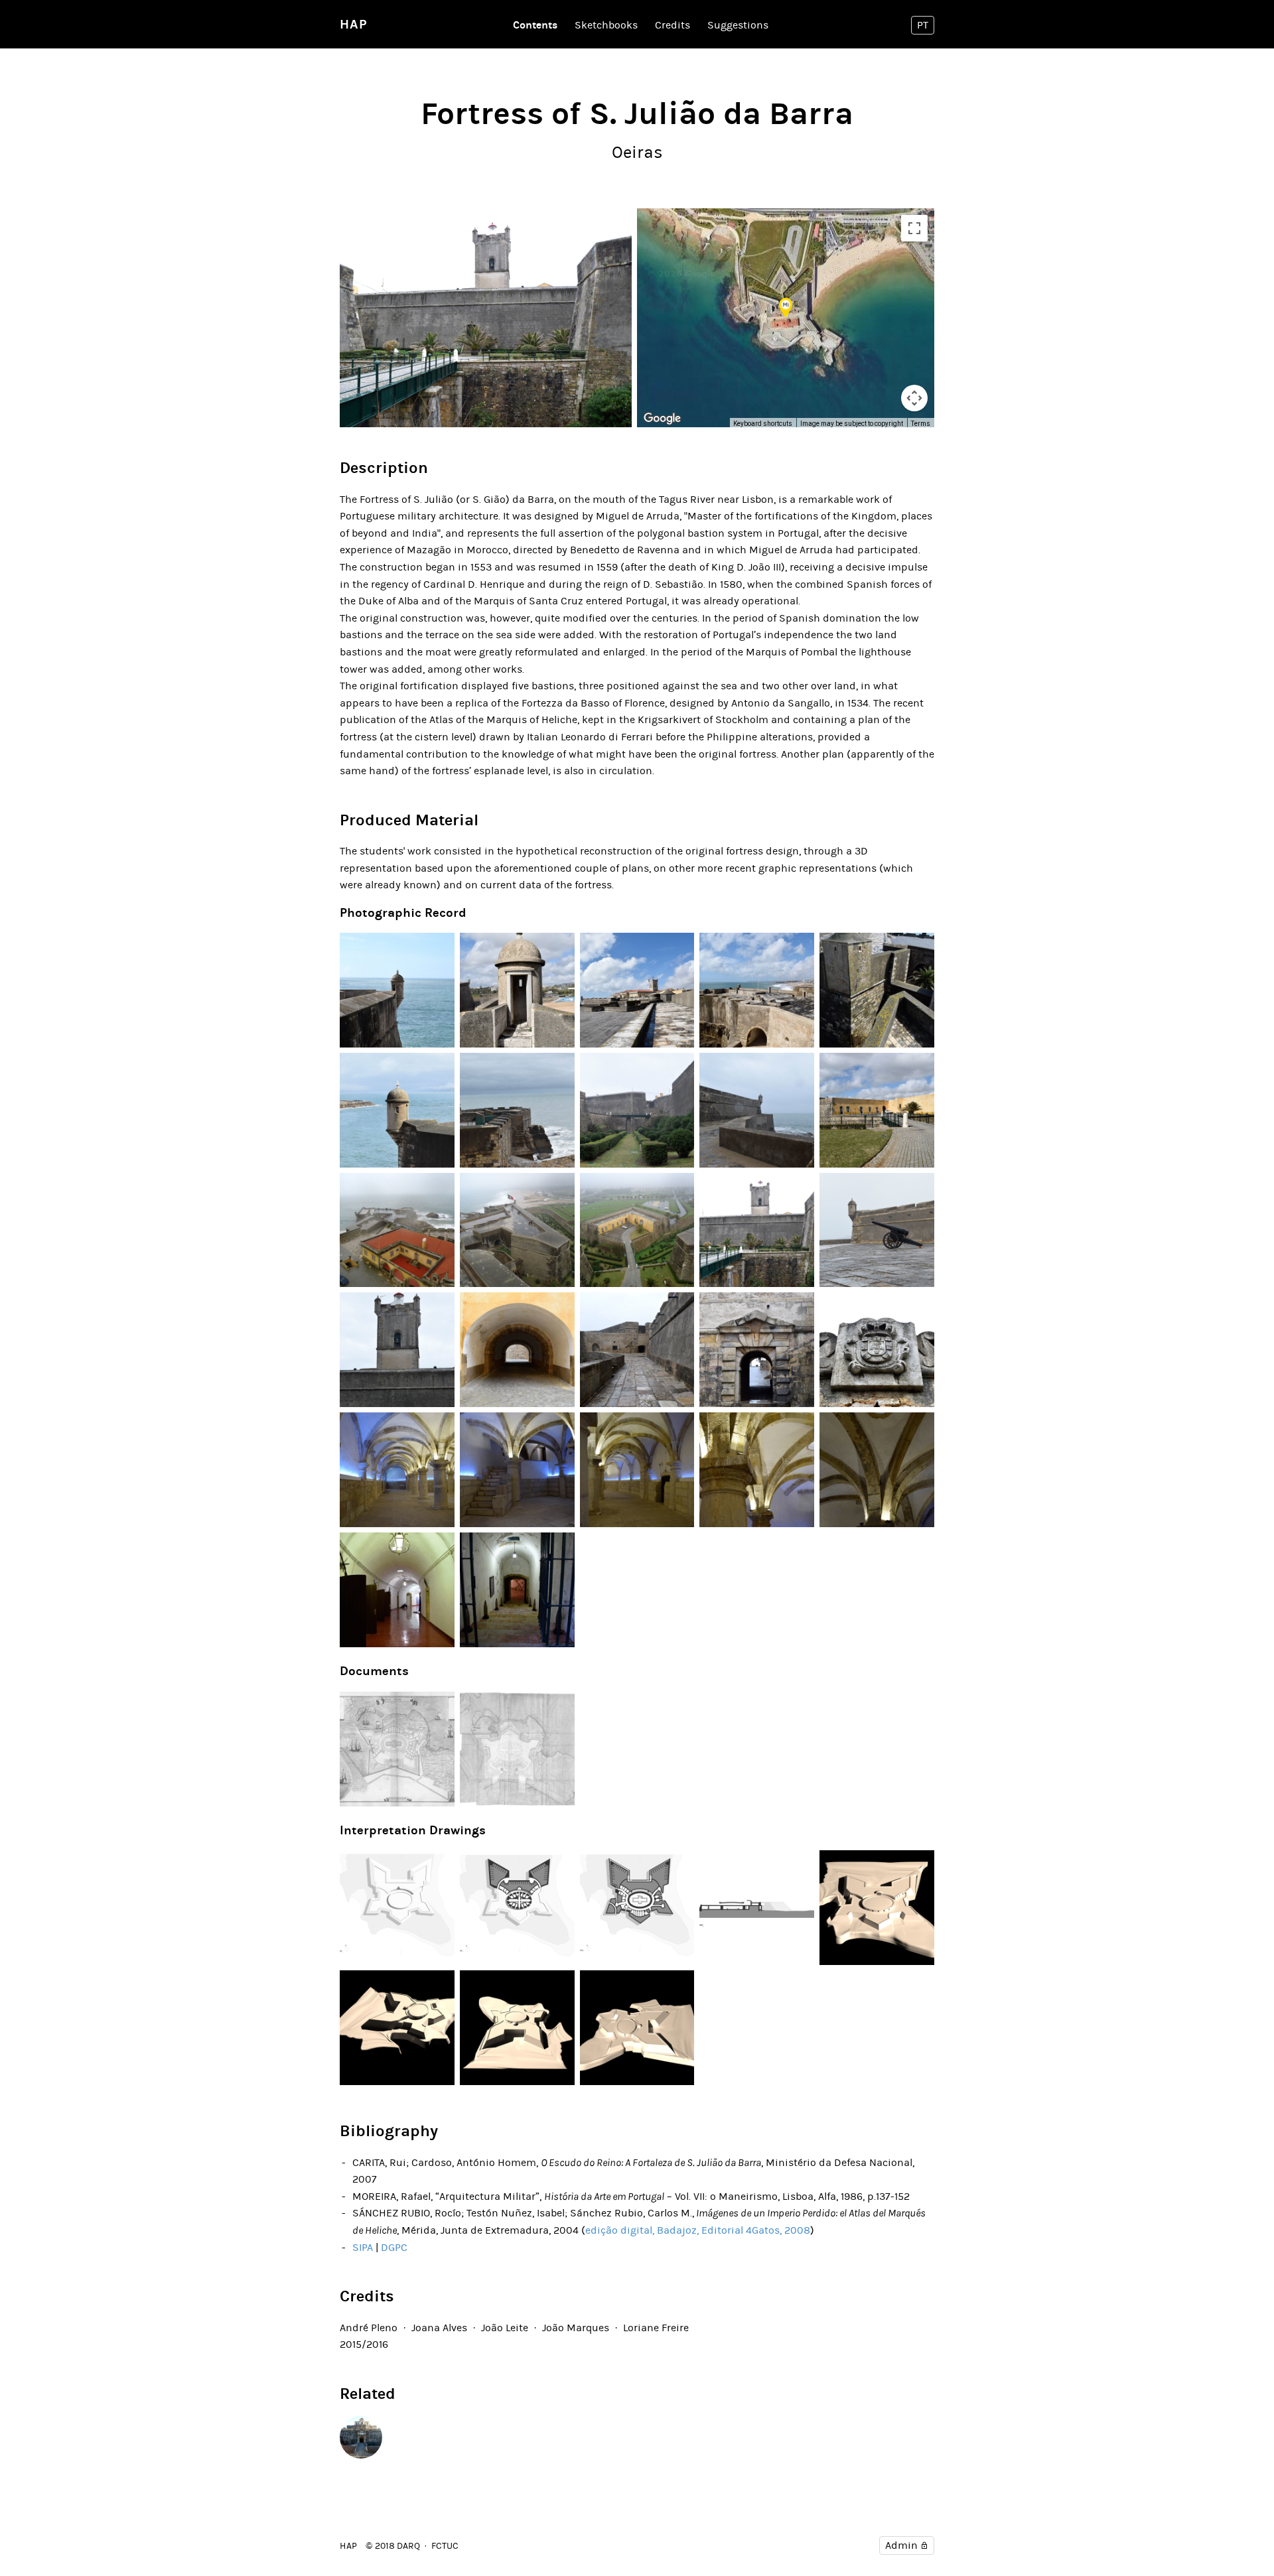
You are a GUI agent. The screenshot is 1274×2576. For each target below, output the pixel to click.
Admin (901, 2545)
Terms (921, 424)
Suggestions (738, 25)
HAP (354, 24)
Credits (672, 25)
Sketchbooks (606, 25)
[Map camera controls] (914, 398)
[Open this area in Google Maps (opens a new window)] (662, 419)
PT (923, 25)
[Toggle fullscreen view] (914, 228)
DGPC (394, 2247)
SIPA (363, 2247)
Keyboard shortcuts (763, 424)
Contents (535, 25)
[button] (786, 308)
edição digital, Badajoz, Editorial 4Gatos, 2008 (698, 2230)
